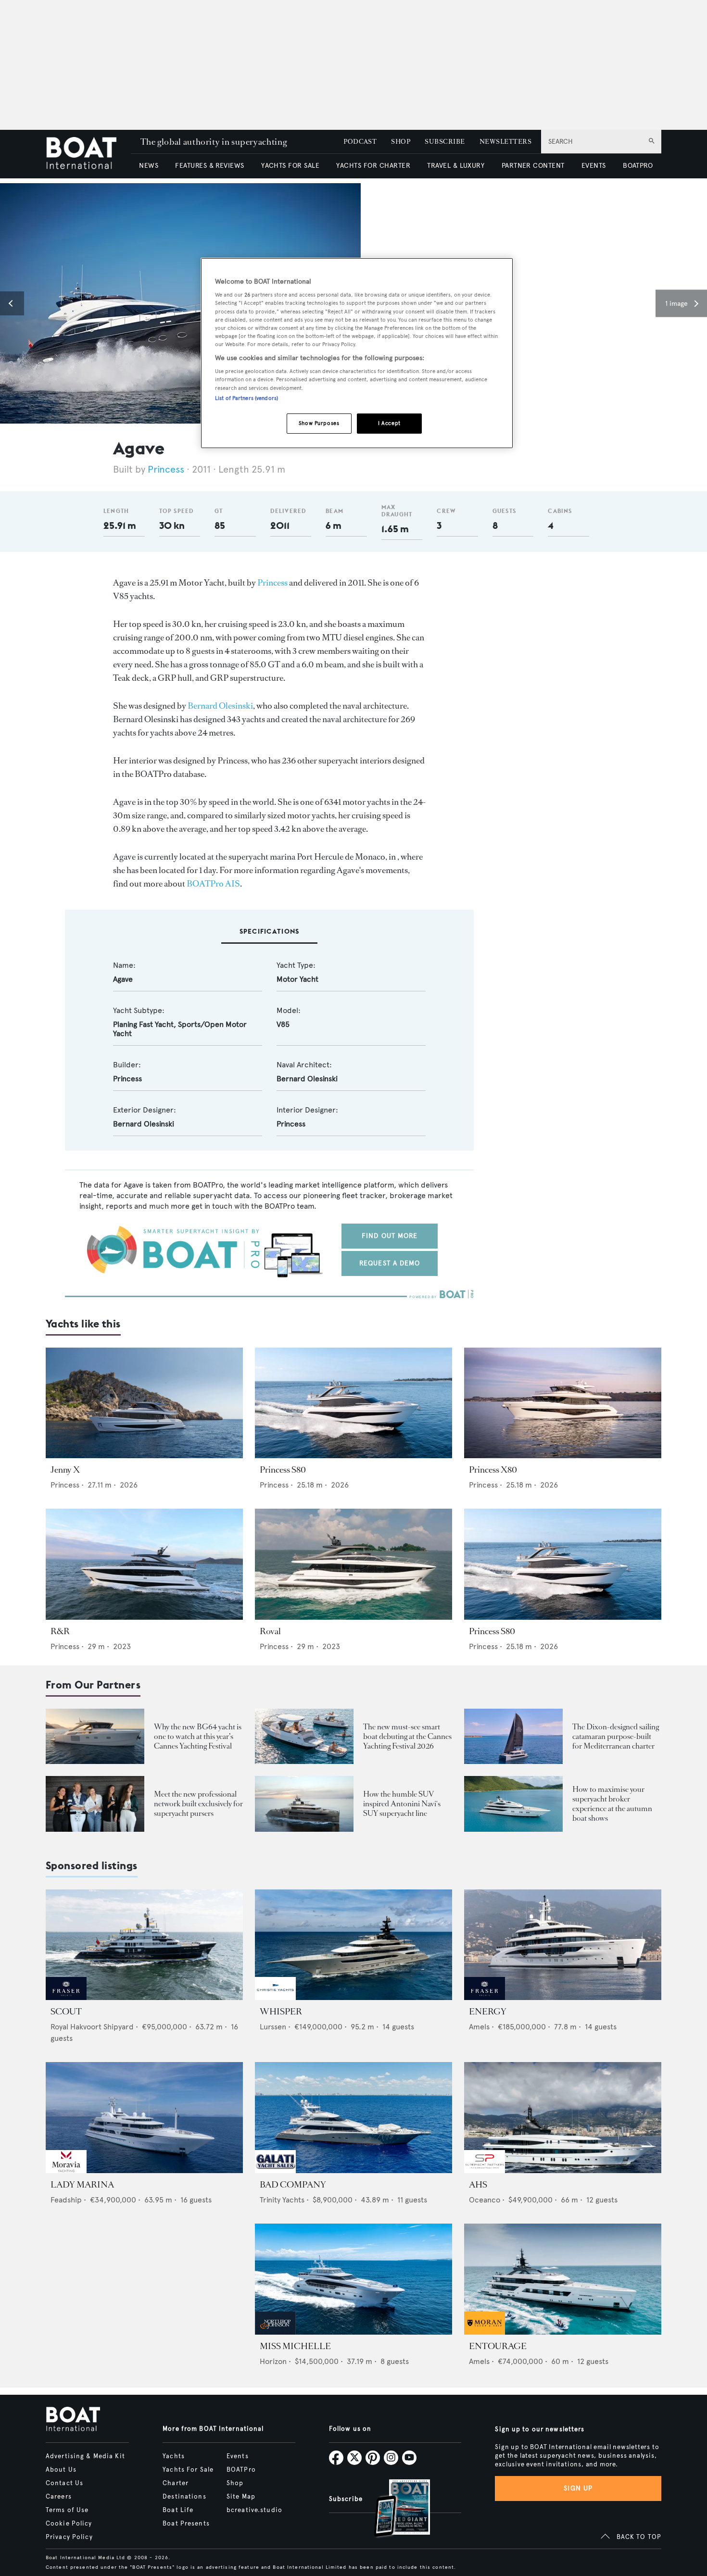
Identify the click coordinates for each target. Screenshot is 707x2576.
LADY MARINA (82, 2185)
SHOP (401, 142)
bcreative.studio (254, 2510)
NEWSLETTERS (505, 142)
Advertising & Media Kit (85, 2456)
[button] (12, 303)
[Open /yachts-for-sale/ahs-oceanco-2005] (563, 2118)
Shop (235, 2483)
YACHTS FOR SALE (290, 166)
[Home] (88, 154)
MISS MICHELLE (295, 2346)
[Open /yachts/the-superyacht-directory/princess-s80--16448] (353, 1403)
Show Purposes (319, 423)
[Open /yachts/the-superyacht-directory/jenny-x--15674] (144, 1403)
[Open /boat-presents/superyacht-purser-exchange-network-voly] (95, 1804)
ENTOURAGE (498, 2346)
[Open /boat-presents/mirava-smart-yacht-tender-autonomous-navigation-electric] (304, 1736)
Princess (166, 469)
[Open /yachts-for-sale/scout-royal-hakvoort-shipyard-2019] (144, 1945)
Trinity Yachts (282, 2200)
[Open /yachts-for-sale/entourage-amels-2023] (563, 2279)
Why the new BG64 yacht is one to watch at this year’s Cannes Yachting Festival (198, 1736)
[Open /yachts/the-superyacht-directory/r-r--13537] (144, 1564)
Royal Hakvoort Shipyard (92, 2027)
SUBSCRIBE (445, 142)
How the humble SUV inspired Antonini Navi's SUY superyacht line (402, 1804)
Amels (479, 2027)
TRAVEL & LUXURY (456, 166)
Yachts (174, 2456)
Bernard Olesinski (220, 706)
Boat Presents (186, 2524)
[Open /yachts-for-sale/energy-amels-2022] (563, 1945)
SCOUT (66, 2012)
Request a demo (390, 1263)
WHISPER (281, 2012)
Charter (176, 2483)
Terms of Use (67, 2510)
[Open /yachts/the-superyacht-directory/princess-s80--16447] (563, 1564)
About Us (61, 2470)
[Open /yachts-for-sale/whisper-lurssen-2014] (353, 1945)
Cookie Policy (69, 2524)
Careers (59, 2497)
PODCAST (360, 142)
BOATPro (241, 2470)
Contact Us (64, 2483)
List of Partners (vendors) (246, 398)
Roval (270, 1631)
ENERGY (488, 2012)
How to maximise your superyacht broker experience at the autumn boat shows (612, 1804)
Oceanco (485, 2200)
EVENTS (594, 166)
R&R (60, 1631)
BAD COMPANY (293, 2185)
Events (238, 2456)
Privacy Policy (69, 2537)
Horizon (273, 2361)
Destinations (184, 2497)
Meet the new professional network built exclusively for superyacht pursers (198, 1804)
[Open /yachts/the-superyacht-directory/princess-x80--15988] (563, 1403)
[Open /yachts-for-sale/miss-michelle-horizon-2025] (353, 2279)
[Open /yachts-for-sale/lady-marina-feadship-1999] (144, 2118)
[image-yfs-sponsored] (66, 1997)
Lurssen (273, 2027)
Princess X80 (493, 1470)
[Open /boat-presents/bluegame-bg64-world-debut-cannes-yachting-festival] (95, 1736)
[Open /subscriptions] (394, 2509)
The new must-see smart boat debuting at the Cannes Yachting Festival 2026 (407, 1736)
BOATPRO (638, 166)
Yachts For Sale (188, 2470)
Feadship (66, 2200)
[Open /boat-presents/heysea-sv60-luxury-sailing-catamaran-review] (513, 1736)
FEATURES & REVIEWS (210, 166)
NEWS (149, 166)
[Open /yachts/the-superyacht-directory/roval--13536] (353, 1564)
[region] (357, 353)
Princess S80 (283, 1470)
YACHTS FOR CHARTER (373, 166)
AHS (478, 2185)
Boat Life (178, 2510)
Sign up (578, 2488)
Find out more (390, 1236)
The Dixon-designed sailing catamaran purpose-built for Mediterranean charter (616, 1736)
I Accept (389, 423)
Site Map (241, 2497)
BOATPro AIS (213, 884)
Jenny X (65, 1470)
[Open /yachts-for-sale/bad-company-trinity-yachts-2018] (353, 2118)
